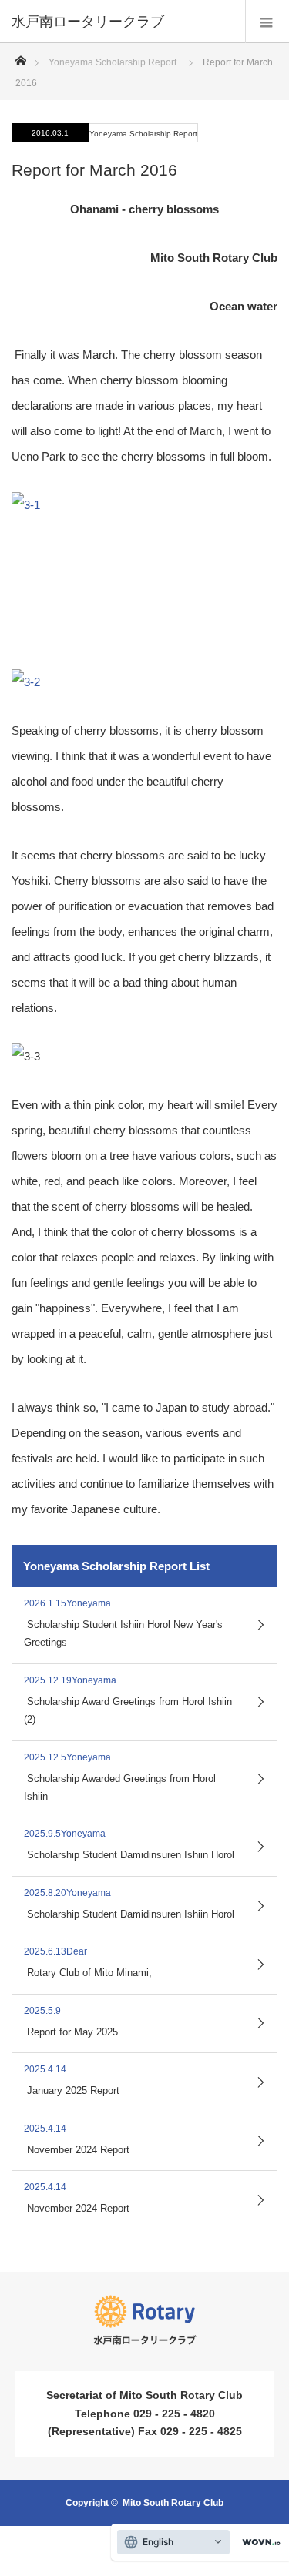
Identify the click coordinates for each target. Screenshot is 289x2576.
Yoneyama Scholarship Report (113, 62)
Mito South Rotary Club (173, 2503)
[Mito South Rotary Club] (121, 22)
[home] (20, 57)
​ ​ (123, 1623)
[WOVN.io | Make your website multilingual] (258, 2543)
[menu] (267, 22)
